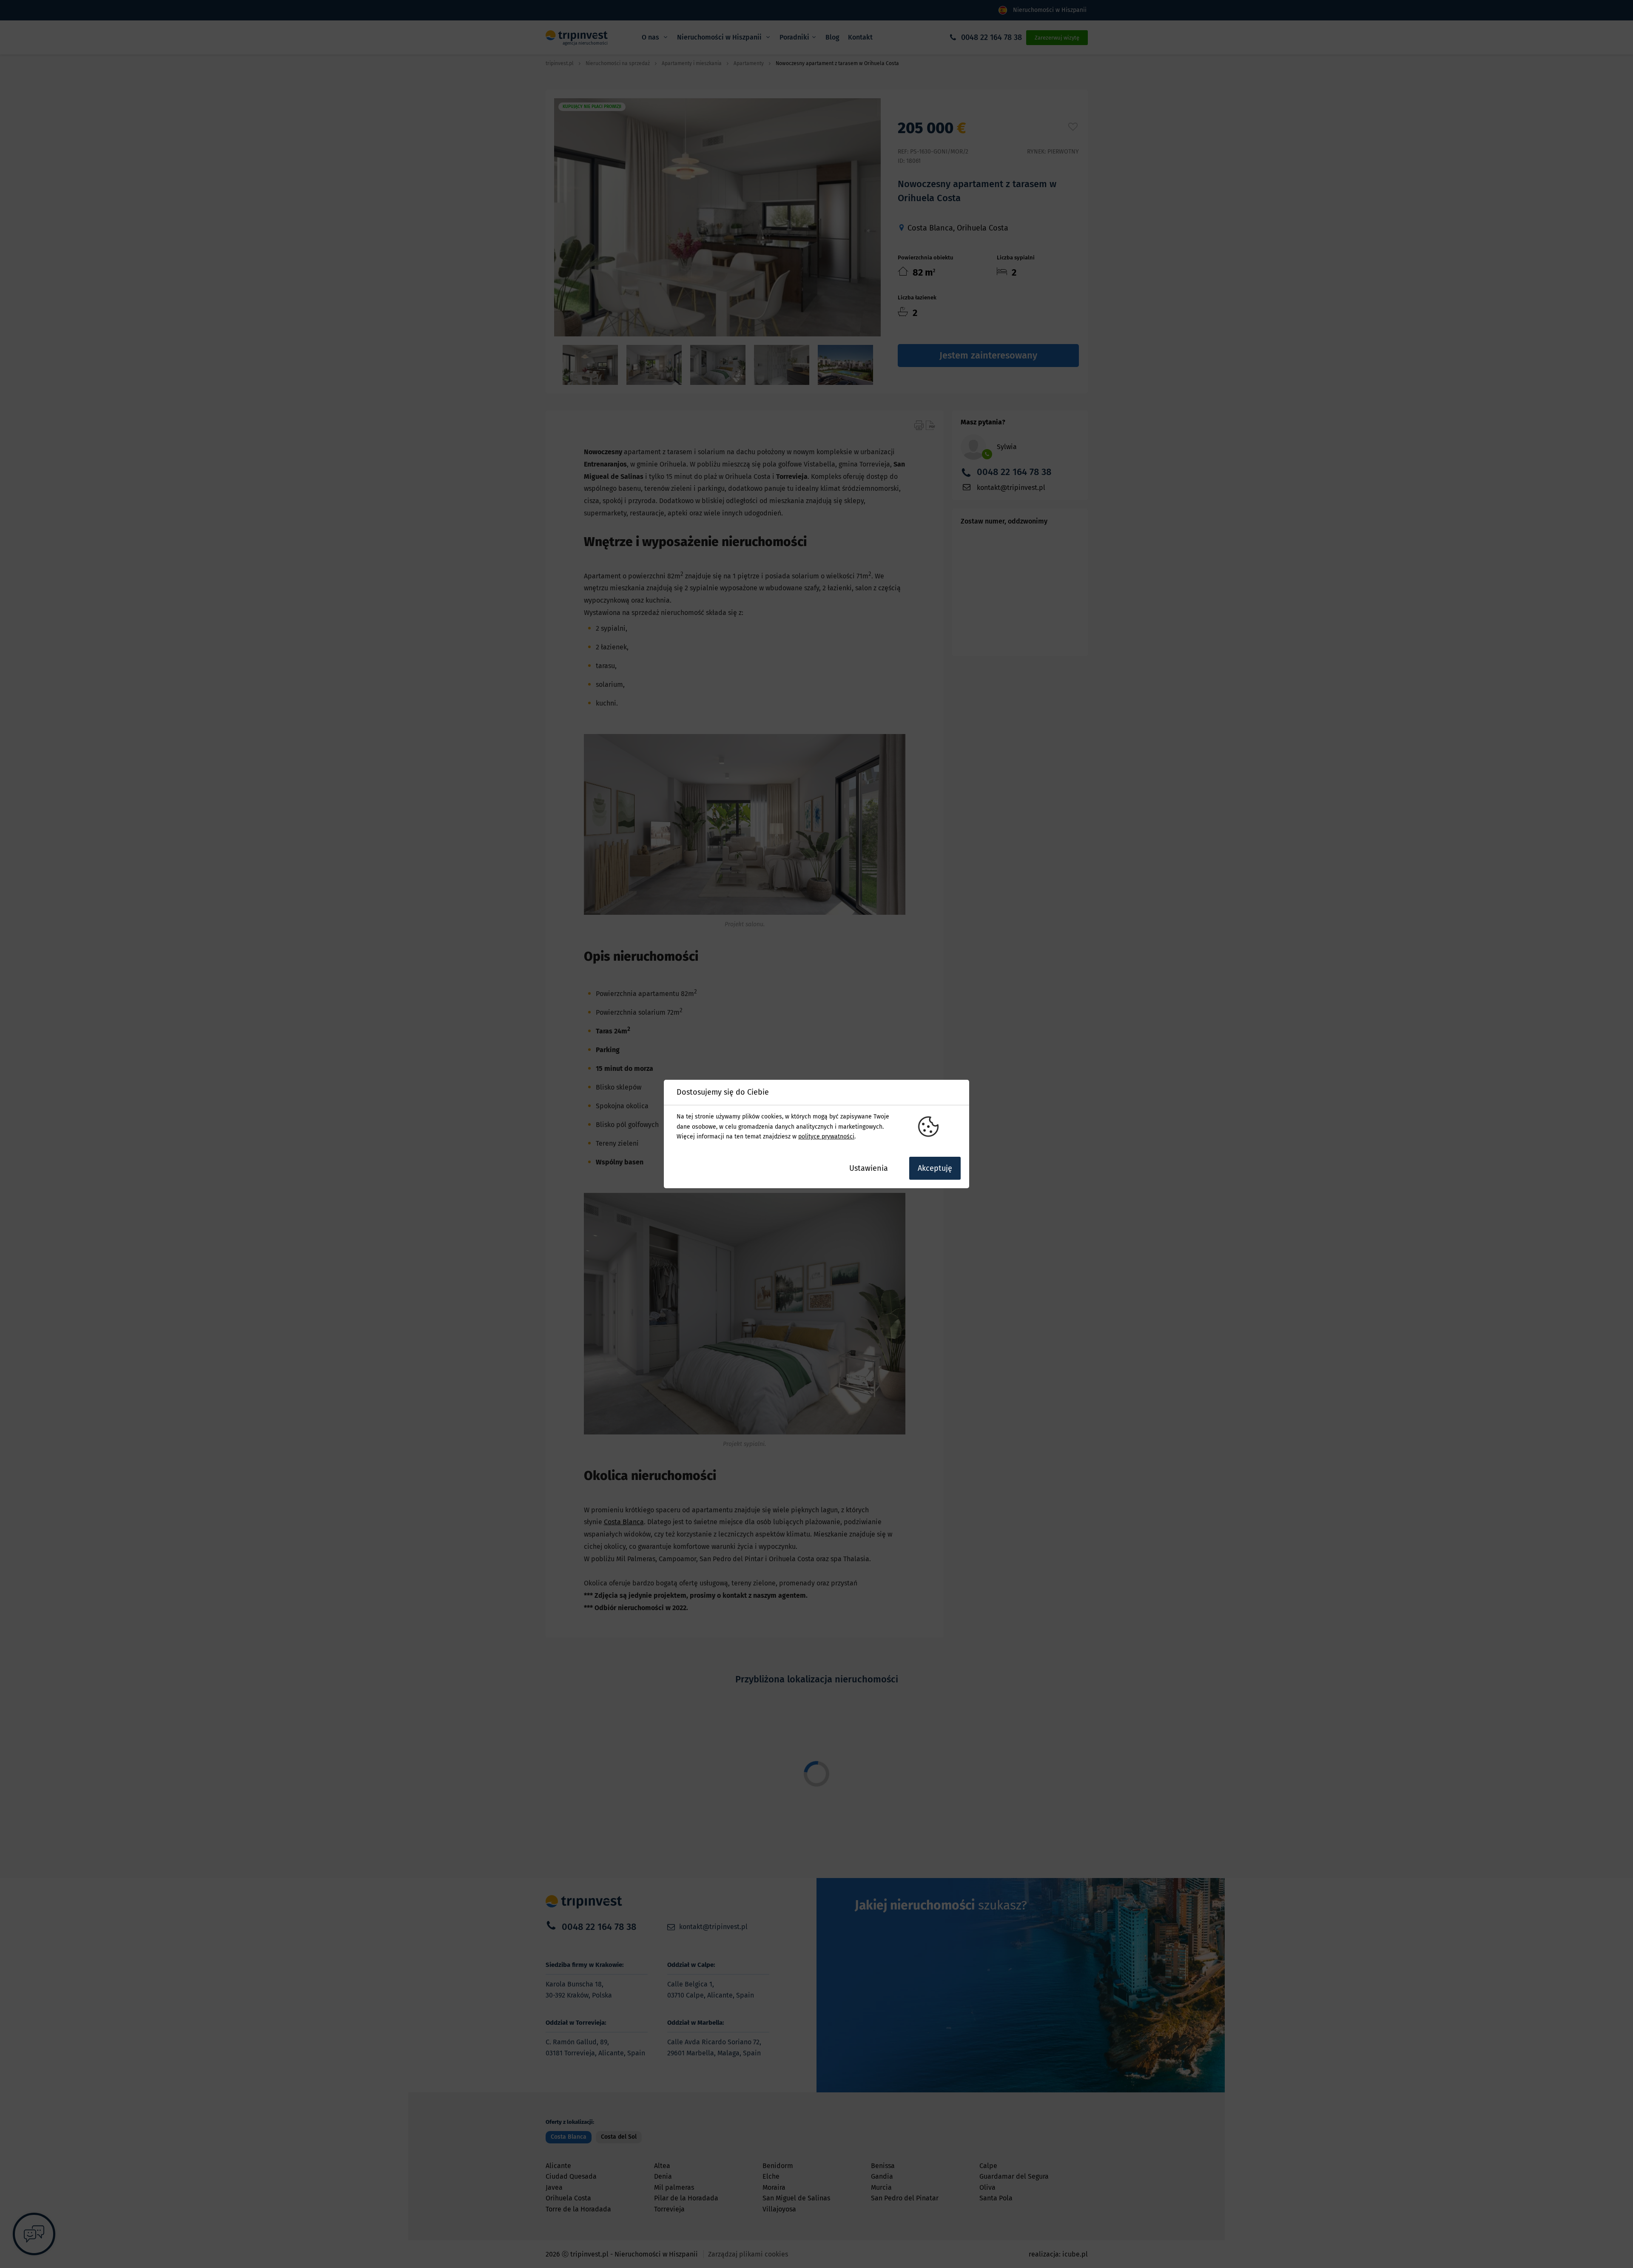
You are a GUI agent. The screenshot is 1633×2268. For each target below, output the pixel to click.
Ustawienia (869, 1168)
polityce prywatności (826, 1137)
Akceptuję (935, 1168)
